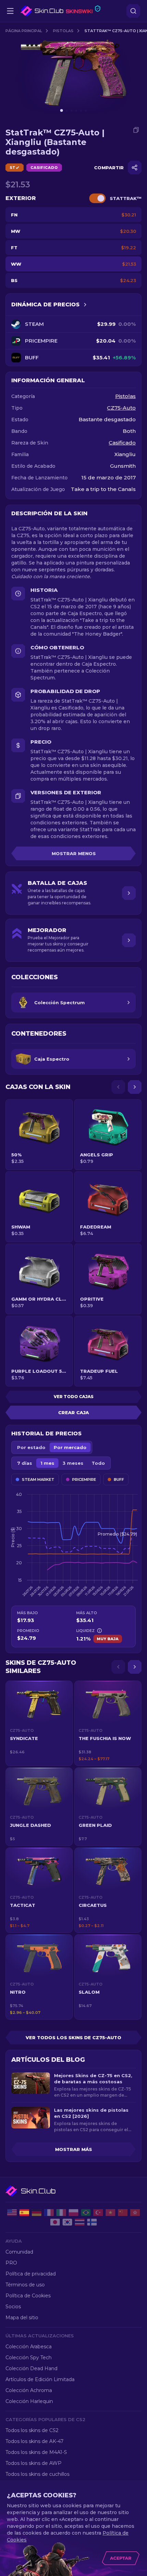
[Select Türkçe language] (98, 2213)
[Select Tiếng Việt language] (110, 2213)
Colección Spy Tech (29, 2358)
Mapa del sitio (22, 2318)
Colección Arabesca (29, 2347)
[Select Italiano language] (61, 2213)
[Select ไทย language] (80, 2222)
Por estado (31, 1447)
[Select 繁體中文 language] (135, 2213)
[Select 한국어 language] (67, 2222)
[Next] (135, 1087)
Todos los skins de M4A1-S (36, 2452)
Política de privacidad (31, 2274)
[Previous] (118, 1087)
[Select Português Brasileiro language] (86, 2213)
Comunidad (19, 2252)
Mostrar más (73, 2149)
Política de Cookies (28, 2296)
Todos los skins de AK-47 (35, 2441)
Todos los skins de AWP (34, 2463)
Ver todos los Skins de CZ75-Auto (73, 2037)
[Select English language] (12, 2213)
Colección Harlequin (29, 2401)
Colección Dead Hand (31, 2368)
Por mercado (70, 1447)
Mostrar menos (74, 853)
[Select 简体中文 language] (123, 2213)
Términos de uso (25, 2285)
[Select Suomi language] (92, 2222)
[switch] (97, 198)
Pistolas (63, 31)
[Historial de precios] (85, 305)
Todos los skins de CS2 (32, 2430)
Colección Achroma (29, 2390)
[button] (39, 1723)
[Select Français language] (49, 2213)
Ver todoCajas (74, 1397)
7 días (25, 1463)
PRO (11, 2263)
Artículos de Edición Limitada (40, 2379)
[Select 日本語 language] (55, 2222)
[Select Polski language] (73, 2213)
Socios (13, 2307)
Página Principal (24, 31)
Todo (98, 1463)
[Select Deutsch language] (37, 2213)
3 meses (73, 1463)
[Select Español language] (24, 2213)
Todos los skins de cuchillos (37, 2474)
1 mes (47, 1463)
